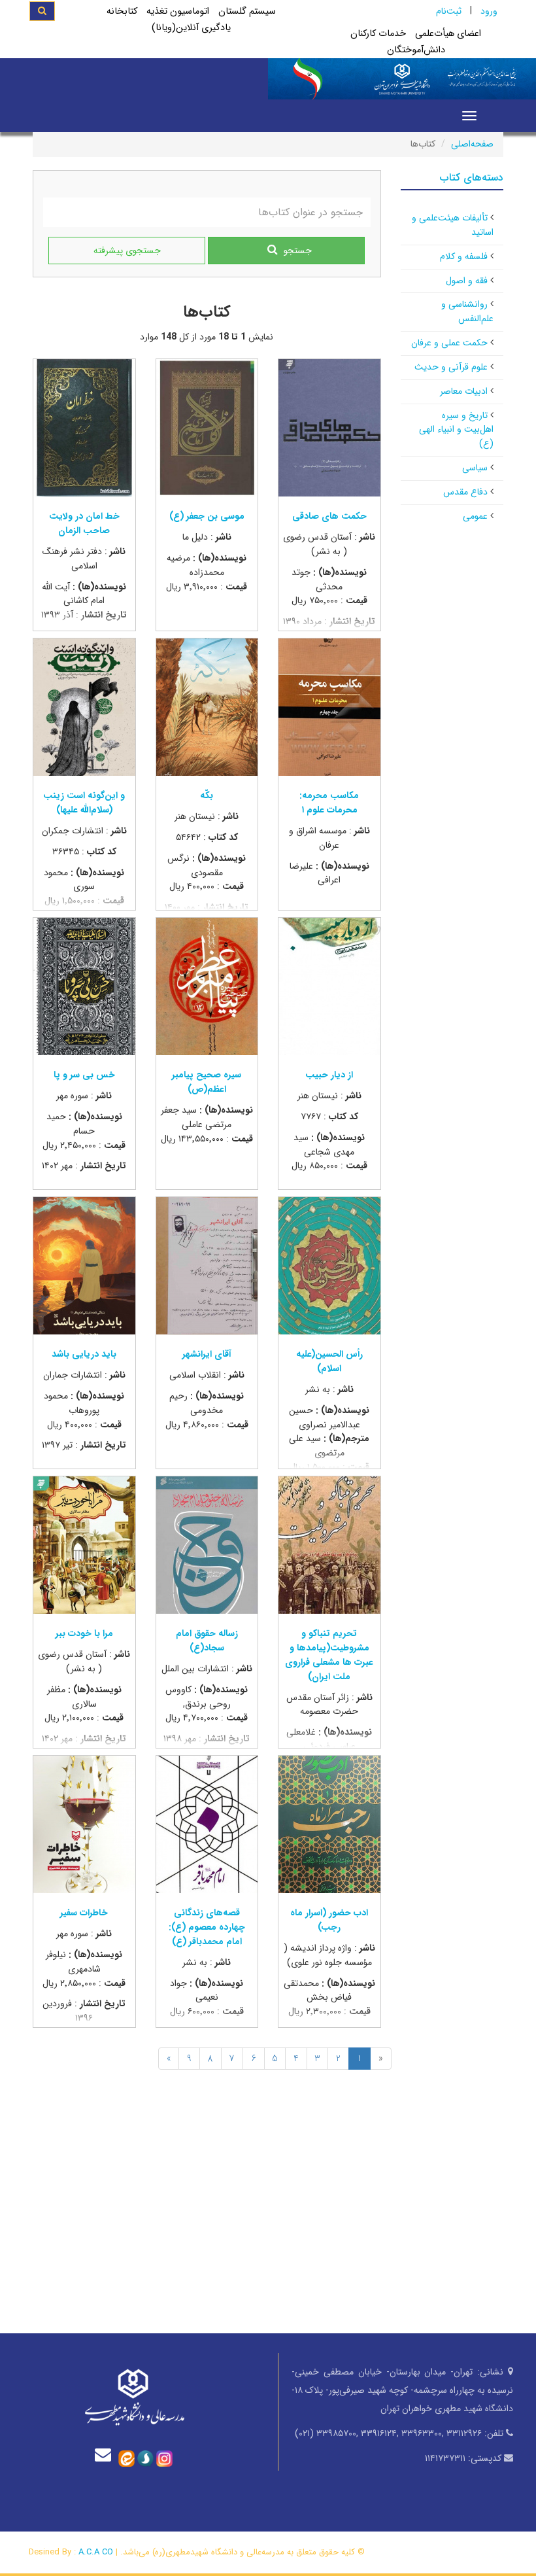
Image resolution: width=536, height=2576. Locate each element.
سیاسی (475, 468)
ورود (489, 11)
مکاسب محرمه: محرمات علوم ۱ (329, 803)
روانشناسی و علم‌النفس (467, 311)
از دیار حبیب (329, 1075)
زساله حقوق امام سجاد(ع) (207, 1641)
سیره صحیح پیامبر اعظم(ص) (207, 1082)
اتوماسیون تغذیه (178, 11)
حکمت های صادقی (329, 516)
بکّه (207, 795)
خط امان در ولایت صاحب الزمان (84, 523)
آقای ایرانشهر (207, 1354)
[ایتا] (126, 2458)
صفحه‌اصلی (472, 144)
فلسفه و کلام (464, 256)
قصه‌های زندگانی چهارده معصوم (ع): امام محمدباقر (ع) (207, 1927)
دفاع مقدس (465, 492)
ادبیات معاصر (464, 391)
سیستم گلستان (247, 11)
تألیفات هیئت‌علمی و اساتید (453, 225)
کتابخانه (122, 11)
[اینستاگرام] (164, 2458)
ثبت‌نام (449, 11)
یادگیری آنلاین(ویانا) (191, 28)
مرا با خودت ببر (84, 1633)
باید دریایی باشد (84, 1354)
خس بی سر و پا (84, 1075)
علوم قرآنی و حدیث (451, 367)
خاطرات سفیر (84, 1913)
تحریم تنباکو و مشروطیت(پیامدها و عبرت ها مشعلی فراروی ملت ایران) (329, 1655)
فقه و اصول (467, 281)
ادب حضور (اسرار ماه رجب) (329, 1920)
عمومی (475, 516)
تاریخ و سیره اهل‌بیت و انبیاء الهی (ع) (456, 430)
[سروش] (145, 2458)
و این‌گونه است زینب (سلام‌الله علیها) (84, 803)
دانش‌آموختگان (416, 50)
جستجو (298, 251)
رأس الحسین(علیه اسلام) (329, 1361)
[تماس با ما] (106, 2455)
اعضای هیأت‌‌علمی (448, 34)
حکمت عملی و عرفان (449, 343)
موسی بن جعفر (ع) (207, 516)
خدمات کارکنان (378, 34)
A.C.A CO (96, 2552)
